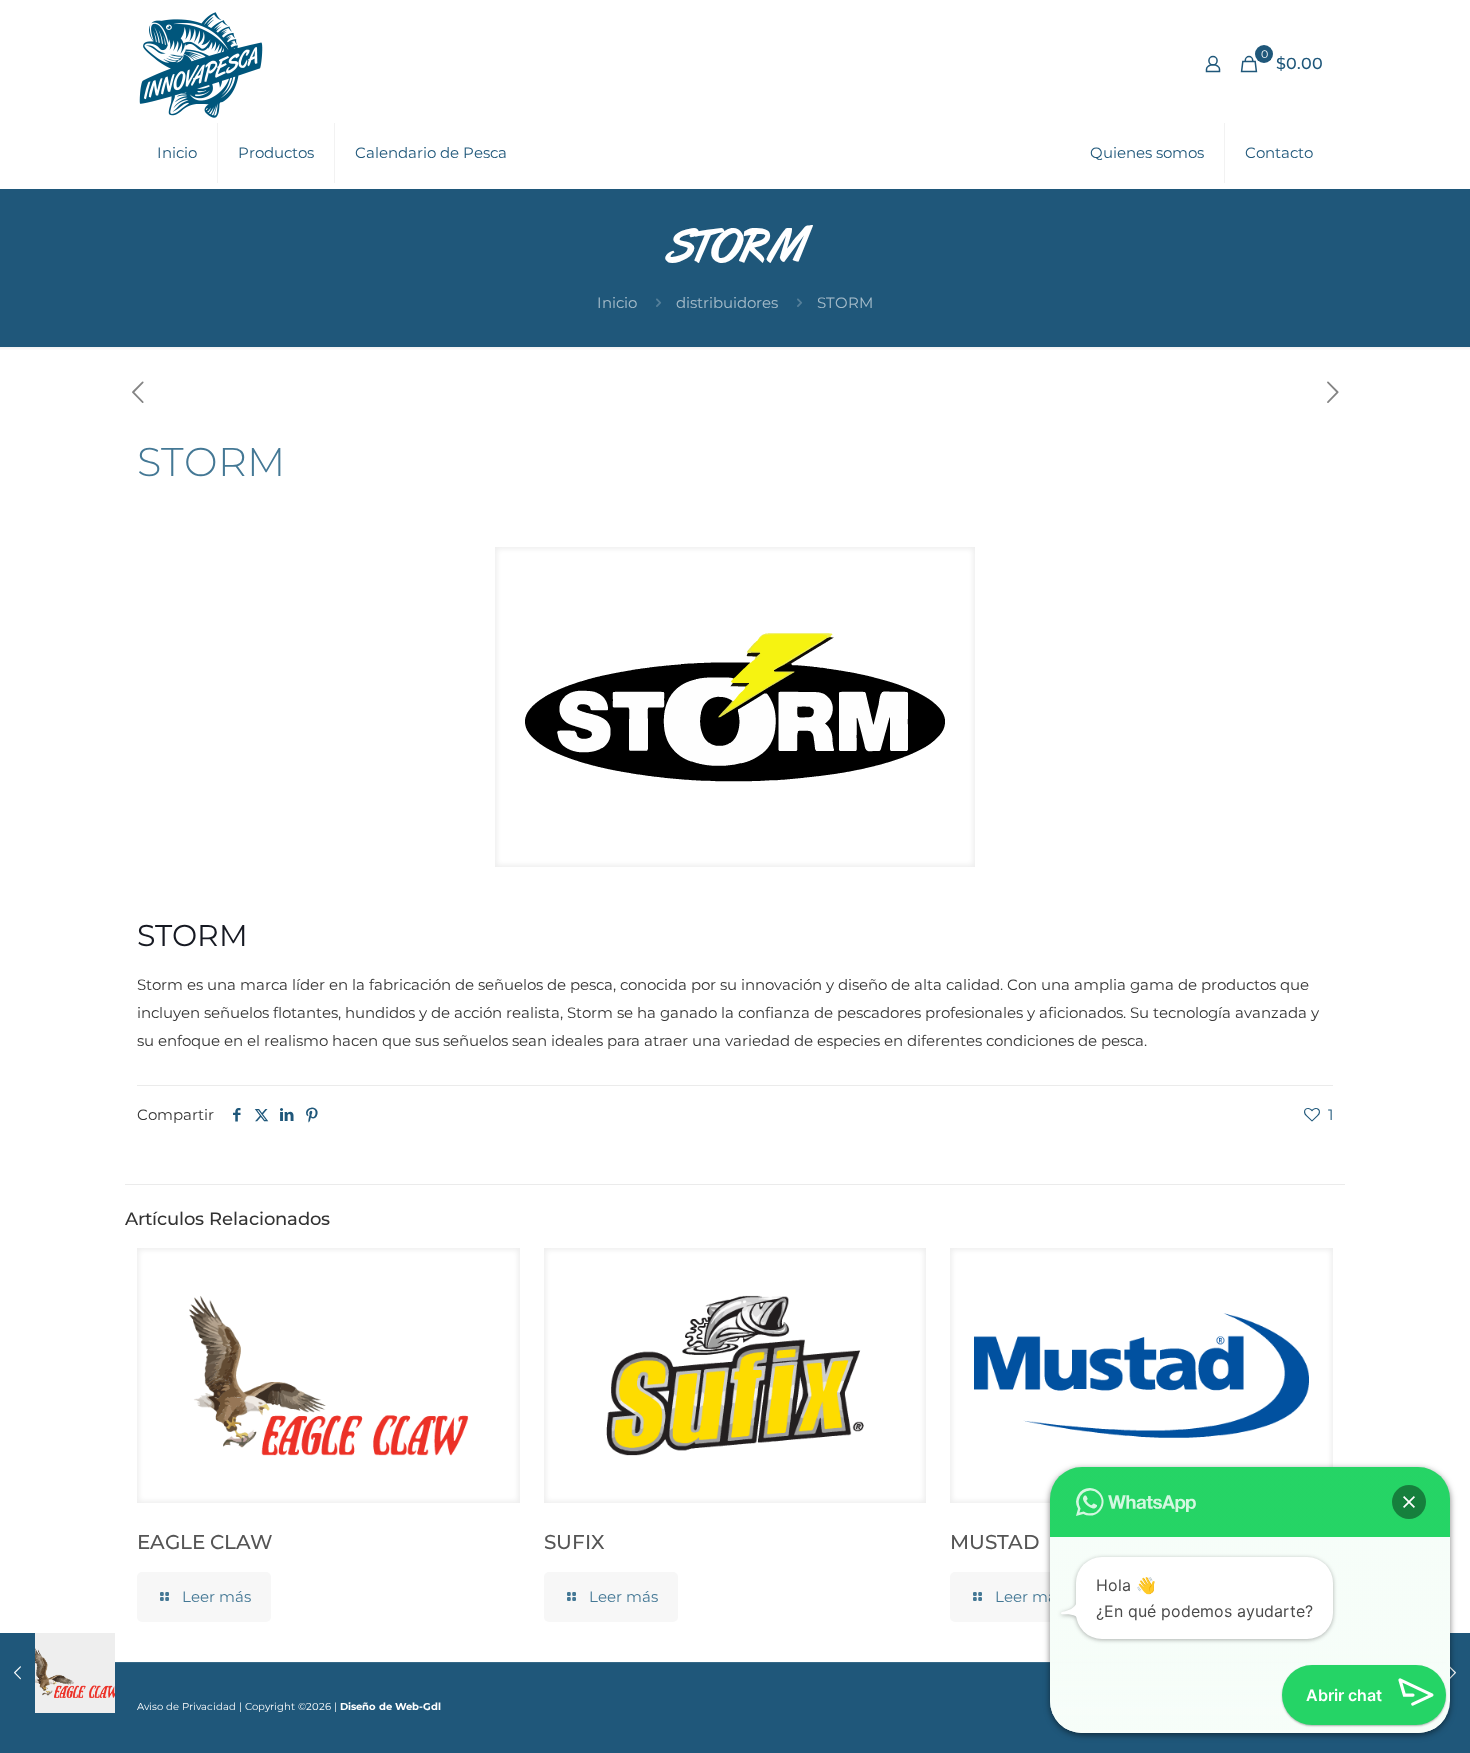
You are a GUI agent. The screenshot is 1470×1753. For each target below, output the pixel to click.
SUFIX (574, 1542)
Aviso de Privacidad (186, 1706)
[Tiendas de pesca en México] (201, 64)
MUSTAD (995, 1542)
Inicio (617, 302)
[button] (1409, 1502)
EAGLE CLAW (205, 1542)
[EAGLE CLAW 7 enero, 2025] (57, 1673)
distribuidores (727, 302)
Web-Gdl (418, 1706)
